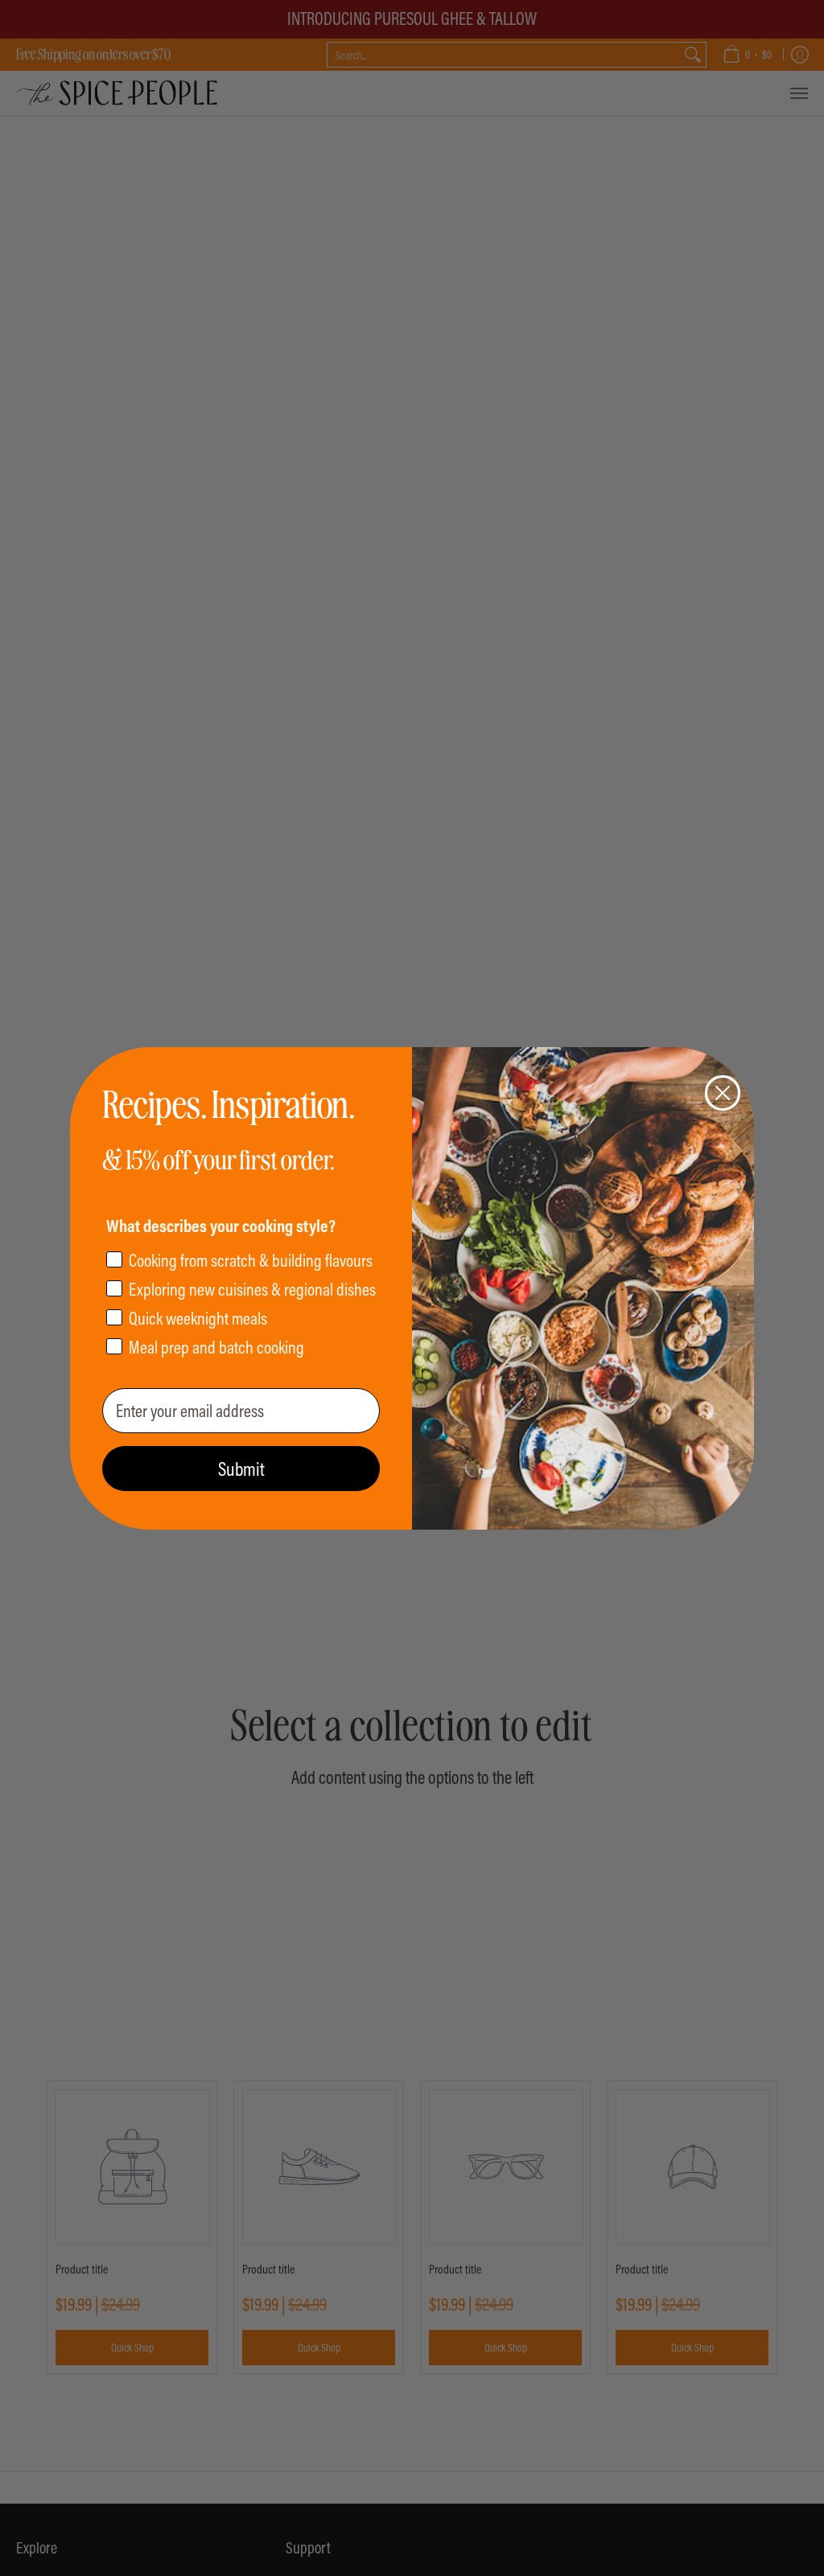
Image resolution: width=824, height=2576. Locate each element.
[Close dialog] (723, 1093)
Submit (241, 1469)
